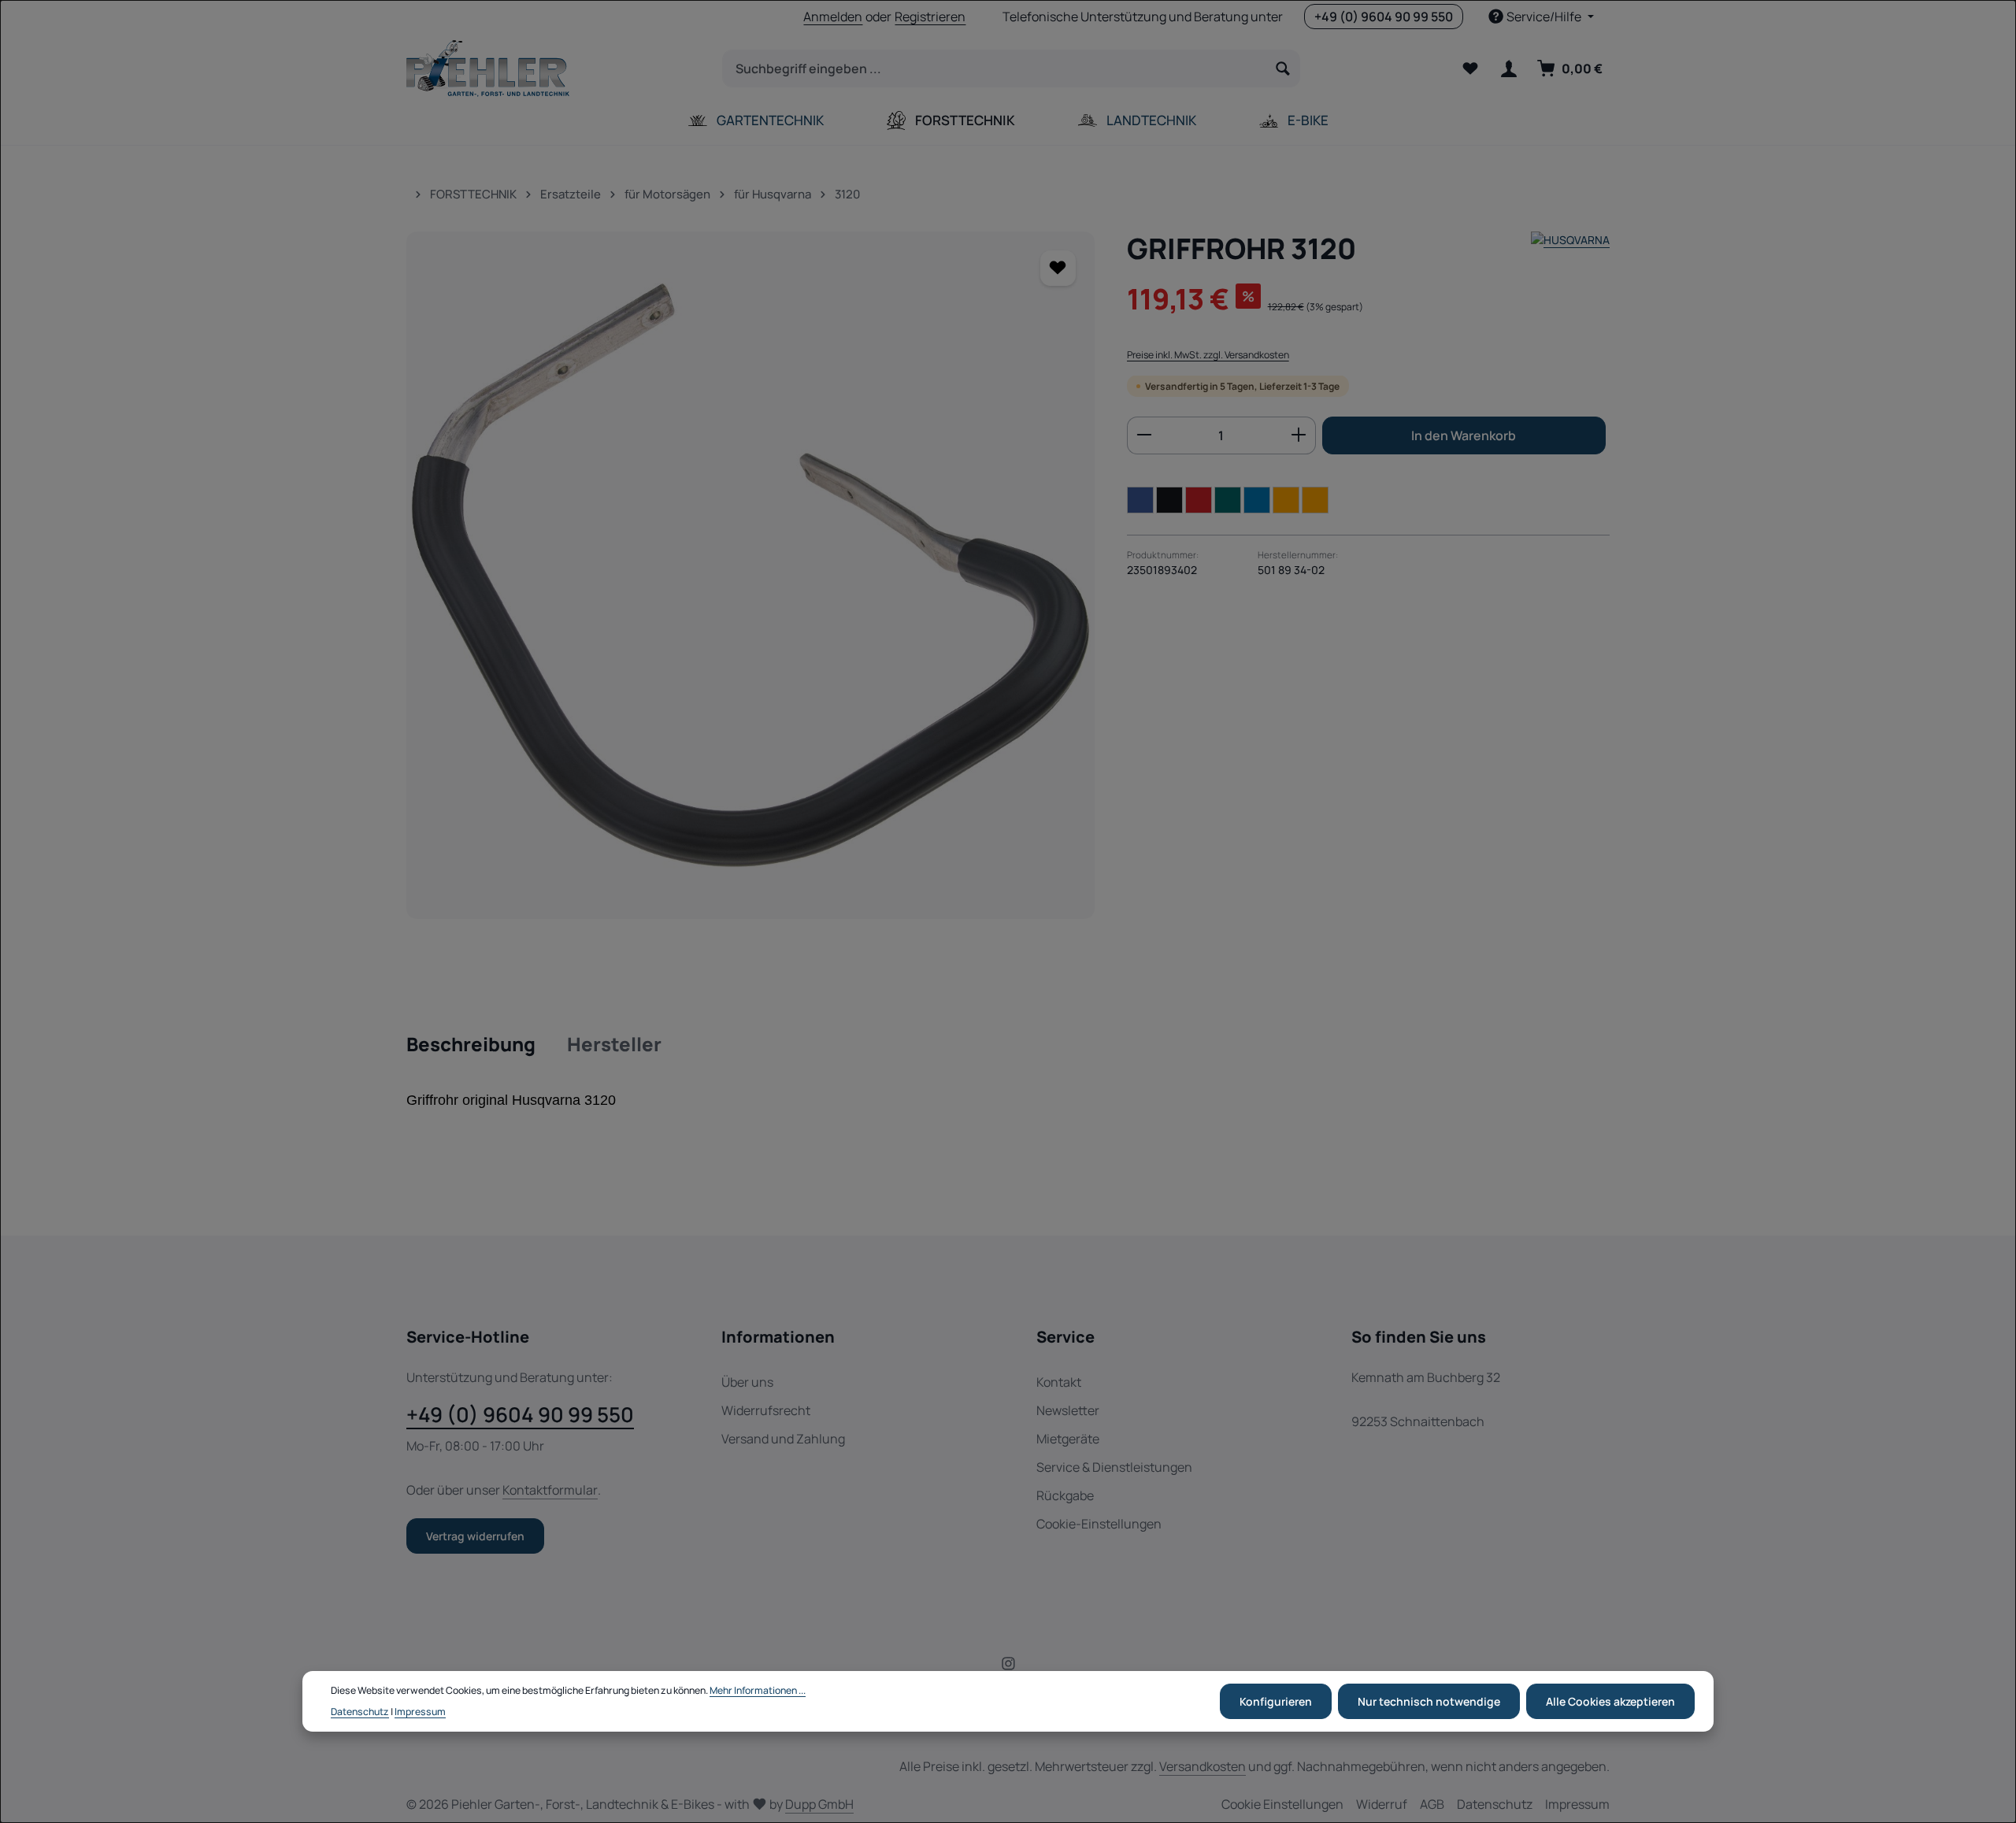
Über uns (747, 1382)
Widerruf (1382, 1804)
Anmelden (833, 17)
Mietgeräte (1068, 1439)
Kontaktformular (550, 1490)
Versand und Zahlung (783, 1439)
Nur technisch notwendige (1429, 1701)
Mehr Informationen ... (758, 1690)
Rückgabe (1065, 1495)
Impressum (1577, 1804)
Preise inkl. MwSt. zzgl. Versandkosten (1208, 355)
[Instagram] (1008, 1666)
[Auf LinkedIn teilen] (1257, 499)
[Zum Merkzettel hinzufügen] (1058, 268)
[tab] (471, 1045)
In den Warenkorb (1464, 435)
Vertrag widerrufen (475, 1536)
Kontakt (1059, 1382)
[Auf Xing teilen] (1228, 499)
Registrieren (930, 17)
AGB (1432, 1804)
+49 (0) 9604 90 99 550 (520, 1414)
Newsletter (1068, 1410)
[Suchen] (1283, 69)
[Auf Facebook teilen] (1140, 499)
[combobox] (995, 69)
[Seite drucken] (1315, 499)
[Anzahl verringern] (1144, 435)
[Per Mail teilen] (1286, 499)
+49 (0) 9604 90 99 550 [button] (1384, 17)
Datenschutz (1495, 1804)
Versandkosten (1203, 1766)
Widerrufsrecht (766, 1410)
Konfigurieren (1276, 1701)
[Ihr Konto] (1508, 69)
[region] (751, 576)
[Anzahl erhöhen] (1299, 435)
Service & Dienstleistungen (1114, 1467)
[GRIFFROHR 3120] (750, 576)
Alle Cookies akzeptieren (1610, 1701)
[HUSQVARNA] (1570, 248)
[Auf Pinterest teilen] (1199, 499)
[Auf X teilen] (1169, 499)
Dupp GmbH (819, 1804)
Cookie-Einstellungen (1099, 1524)
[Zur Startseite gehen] (488, 69)
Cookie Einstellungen (1282, 1804)
